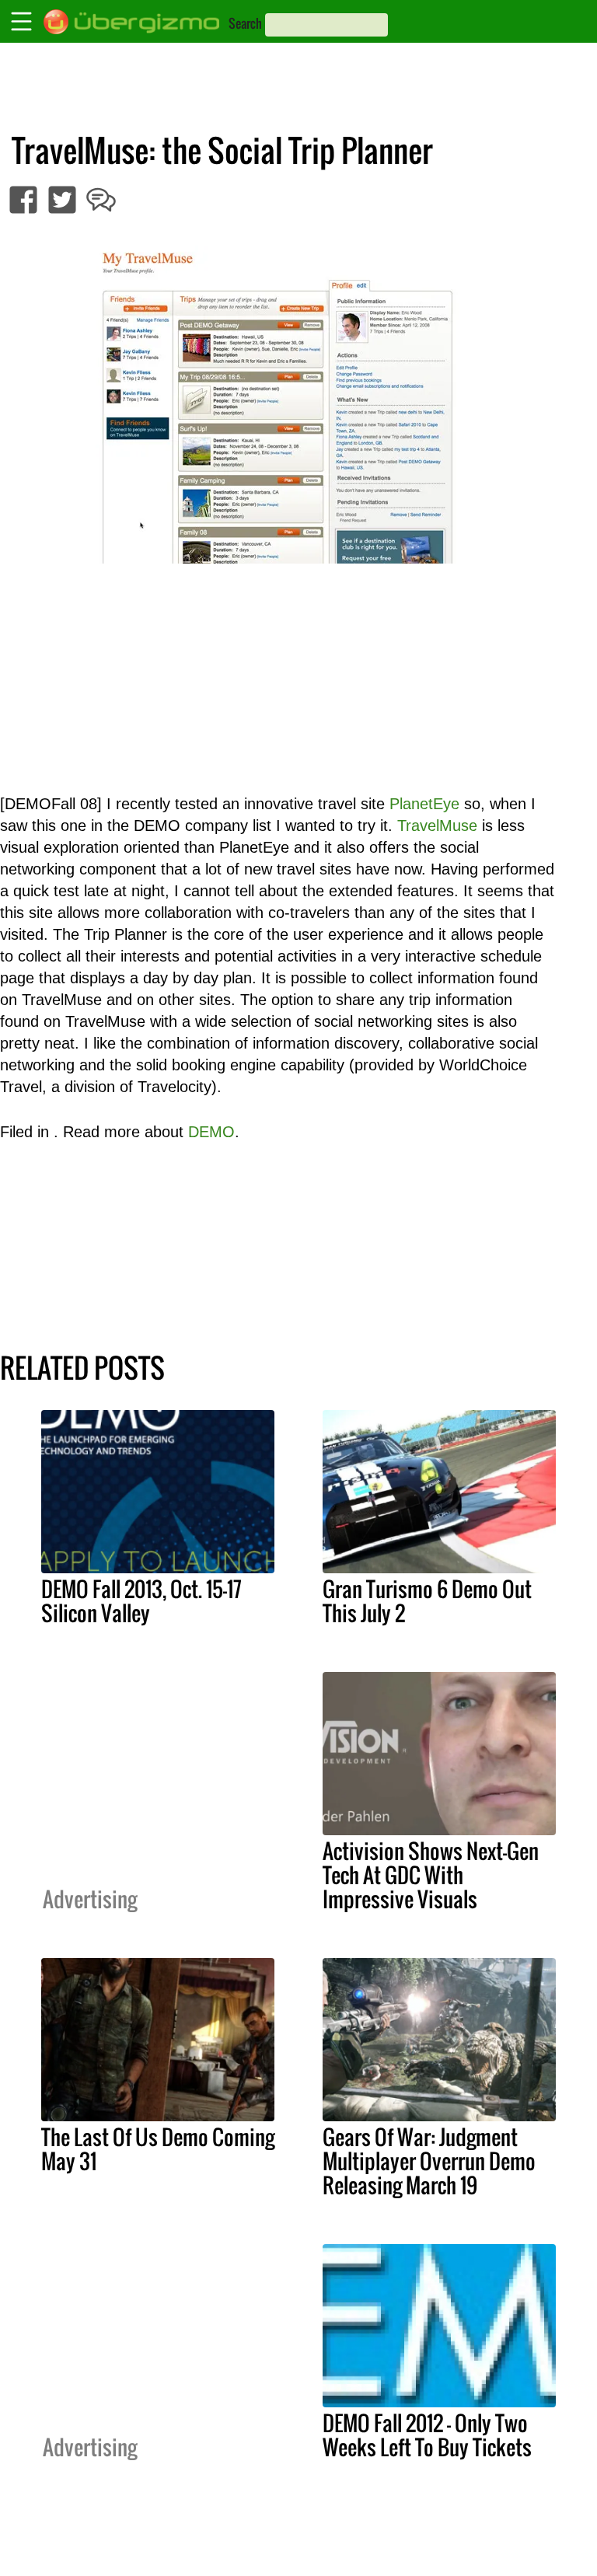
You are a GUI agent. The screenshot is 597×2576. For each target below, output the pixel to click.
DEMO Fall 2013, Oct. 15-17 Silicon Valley (141, 1601)
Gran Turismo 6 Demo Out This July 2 (427, 1601)
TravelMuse (437, 826)
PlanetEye (424, 804)
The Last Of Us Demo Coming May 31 (158, 2149)
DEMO (211, 1132)
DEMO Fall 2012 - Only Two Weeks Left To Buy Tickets (427, 2435)
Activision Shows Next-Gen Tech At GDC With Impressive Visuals (431, 1875)
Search (245, 23)
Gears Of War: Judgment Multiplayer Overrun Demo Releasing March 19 (429, 2161)
